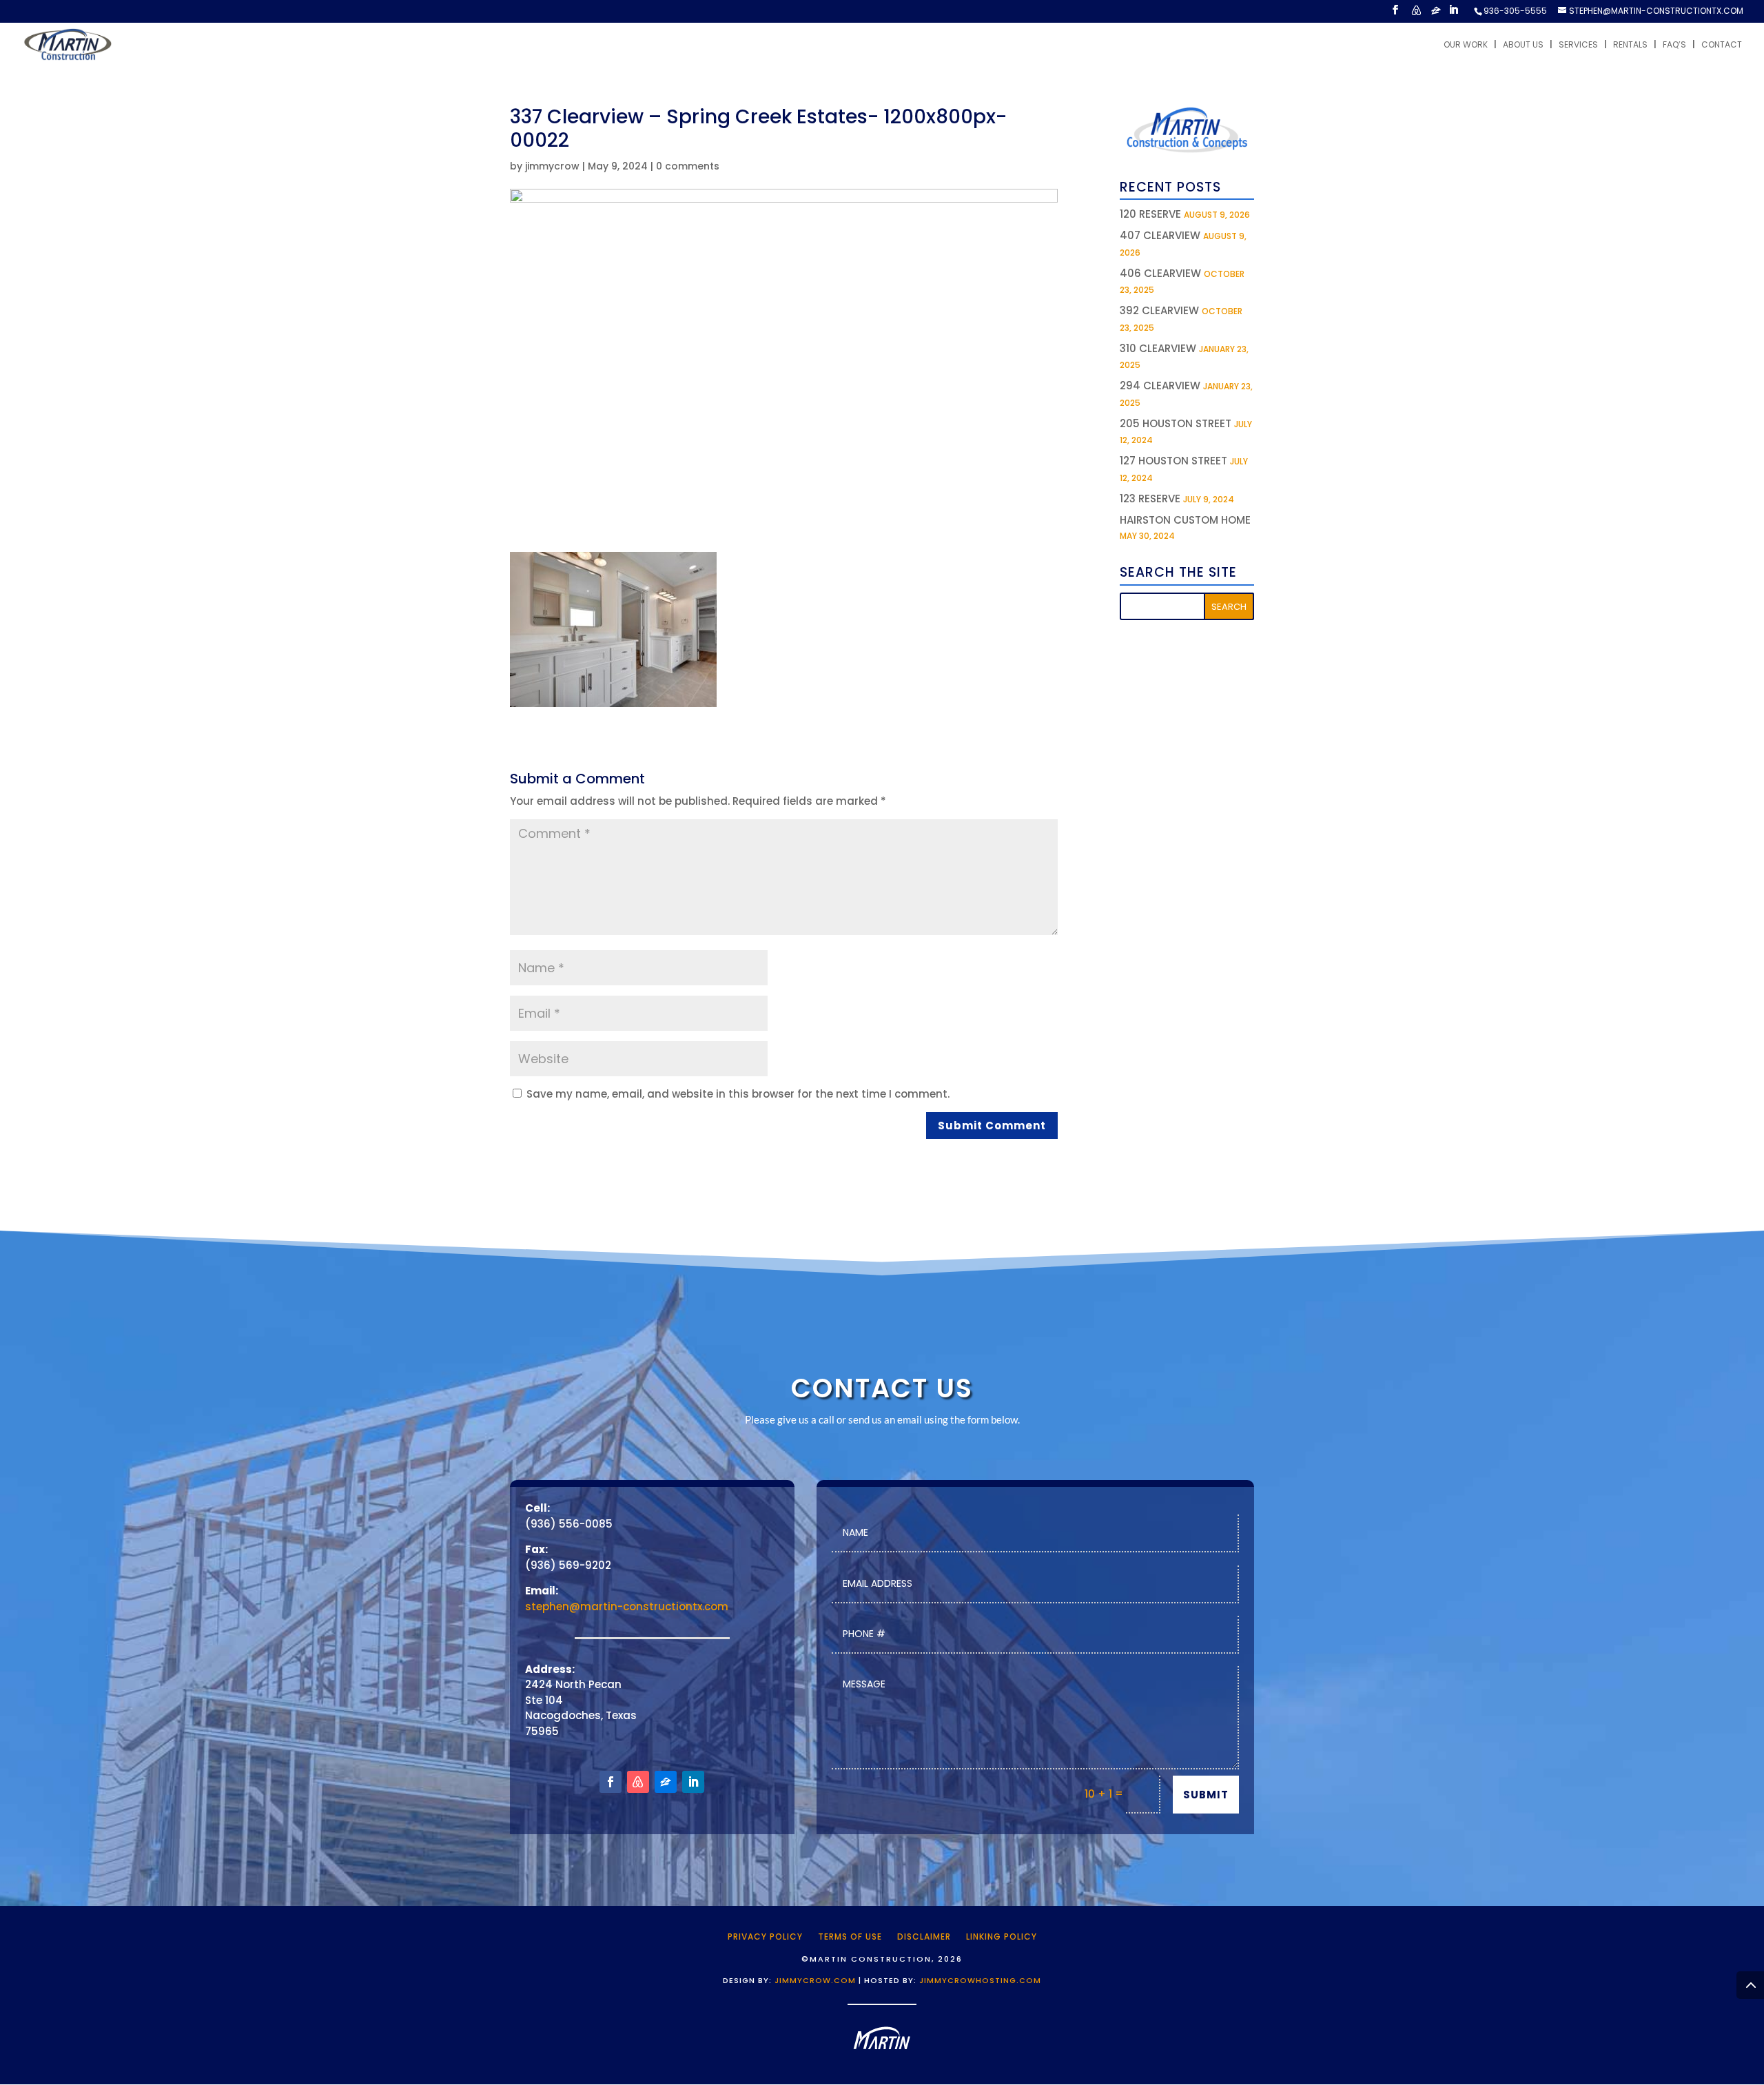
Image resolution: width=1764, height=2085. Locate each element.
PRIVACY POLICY (765, 1936)
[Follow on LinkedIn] (693, 1782)
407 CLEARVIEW (1160, 235)
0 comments (688, 166)
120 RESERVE (1150, 214)
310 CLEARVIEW (1158, 348)
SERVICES (1578, 45)
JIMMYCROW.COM (815, 1980)
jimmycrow (552, 166)
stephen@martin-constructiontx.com (627, 1606)
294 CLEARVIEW (1160, 386)
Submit (1206, 1795)
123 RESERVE (1150, 499)
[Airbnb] (1416, 14)
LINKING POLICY (1002, 1936)
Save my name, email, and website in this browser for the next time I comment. (738, 1094)
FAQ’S (1674, 45)
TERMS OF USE (850, 1936)
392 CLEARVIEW (1159, 310)
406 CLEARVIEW (1160, 273)
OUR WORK (1466, 45)
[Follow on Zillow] (666, 1782)
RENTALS (1630, 45)
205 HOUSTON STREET (1176, 423)
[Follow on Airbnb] (638, 1782)
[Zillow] (1436, 14)
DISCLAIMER (924, 1936)
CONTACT (1722, 45)
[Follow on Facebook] (611, 1782)
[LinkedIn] (1453, 14)
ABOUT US (1523, 45)
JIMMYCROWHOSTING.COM (980, 1980)
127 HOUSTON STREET (1173, 461)
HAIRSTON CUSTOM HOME (1185, 520)
